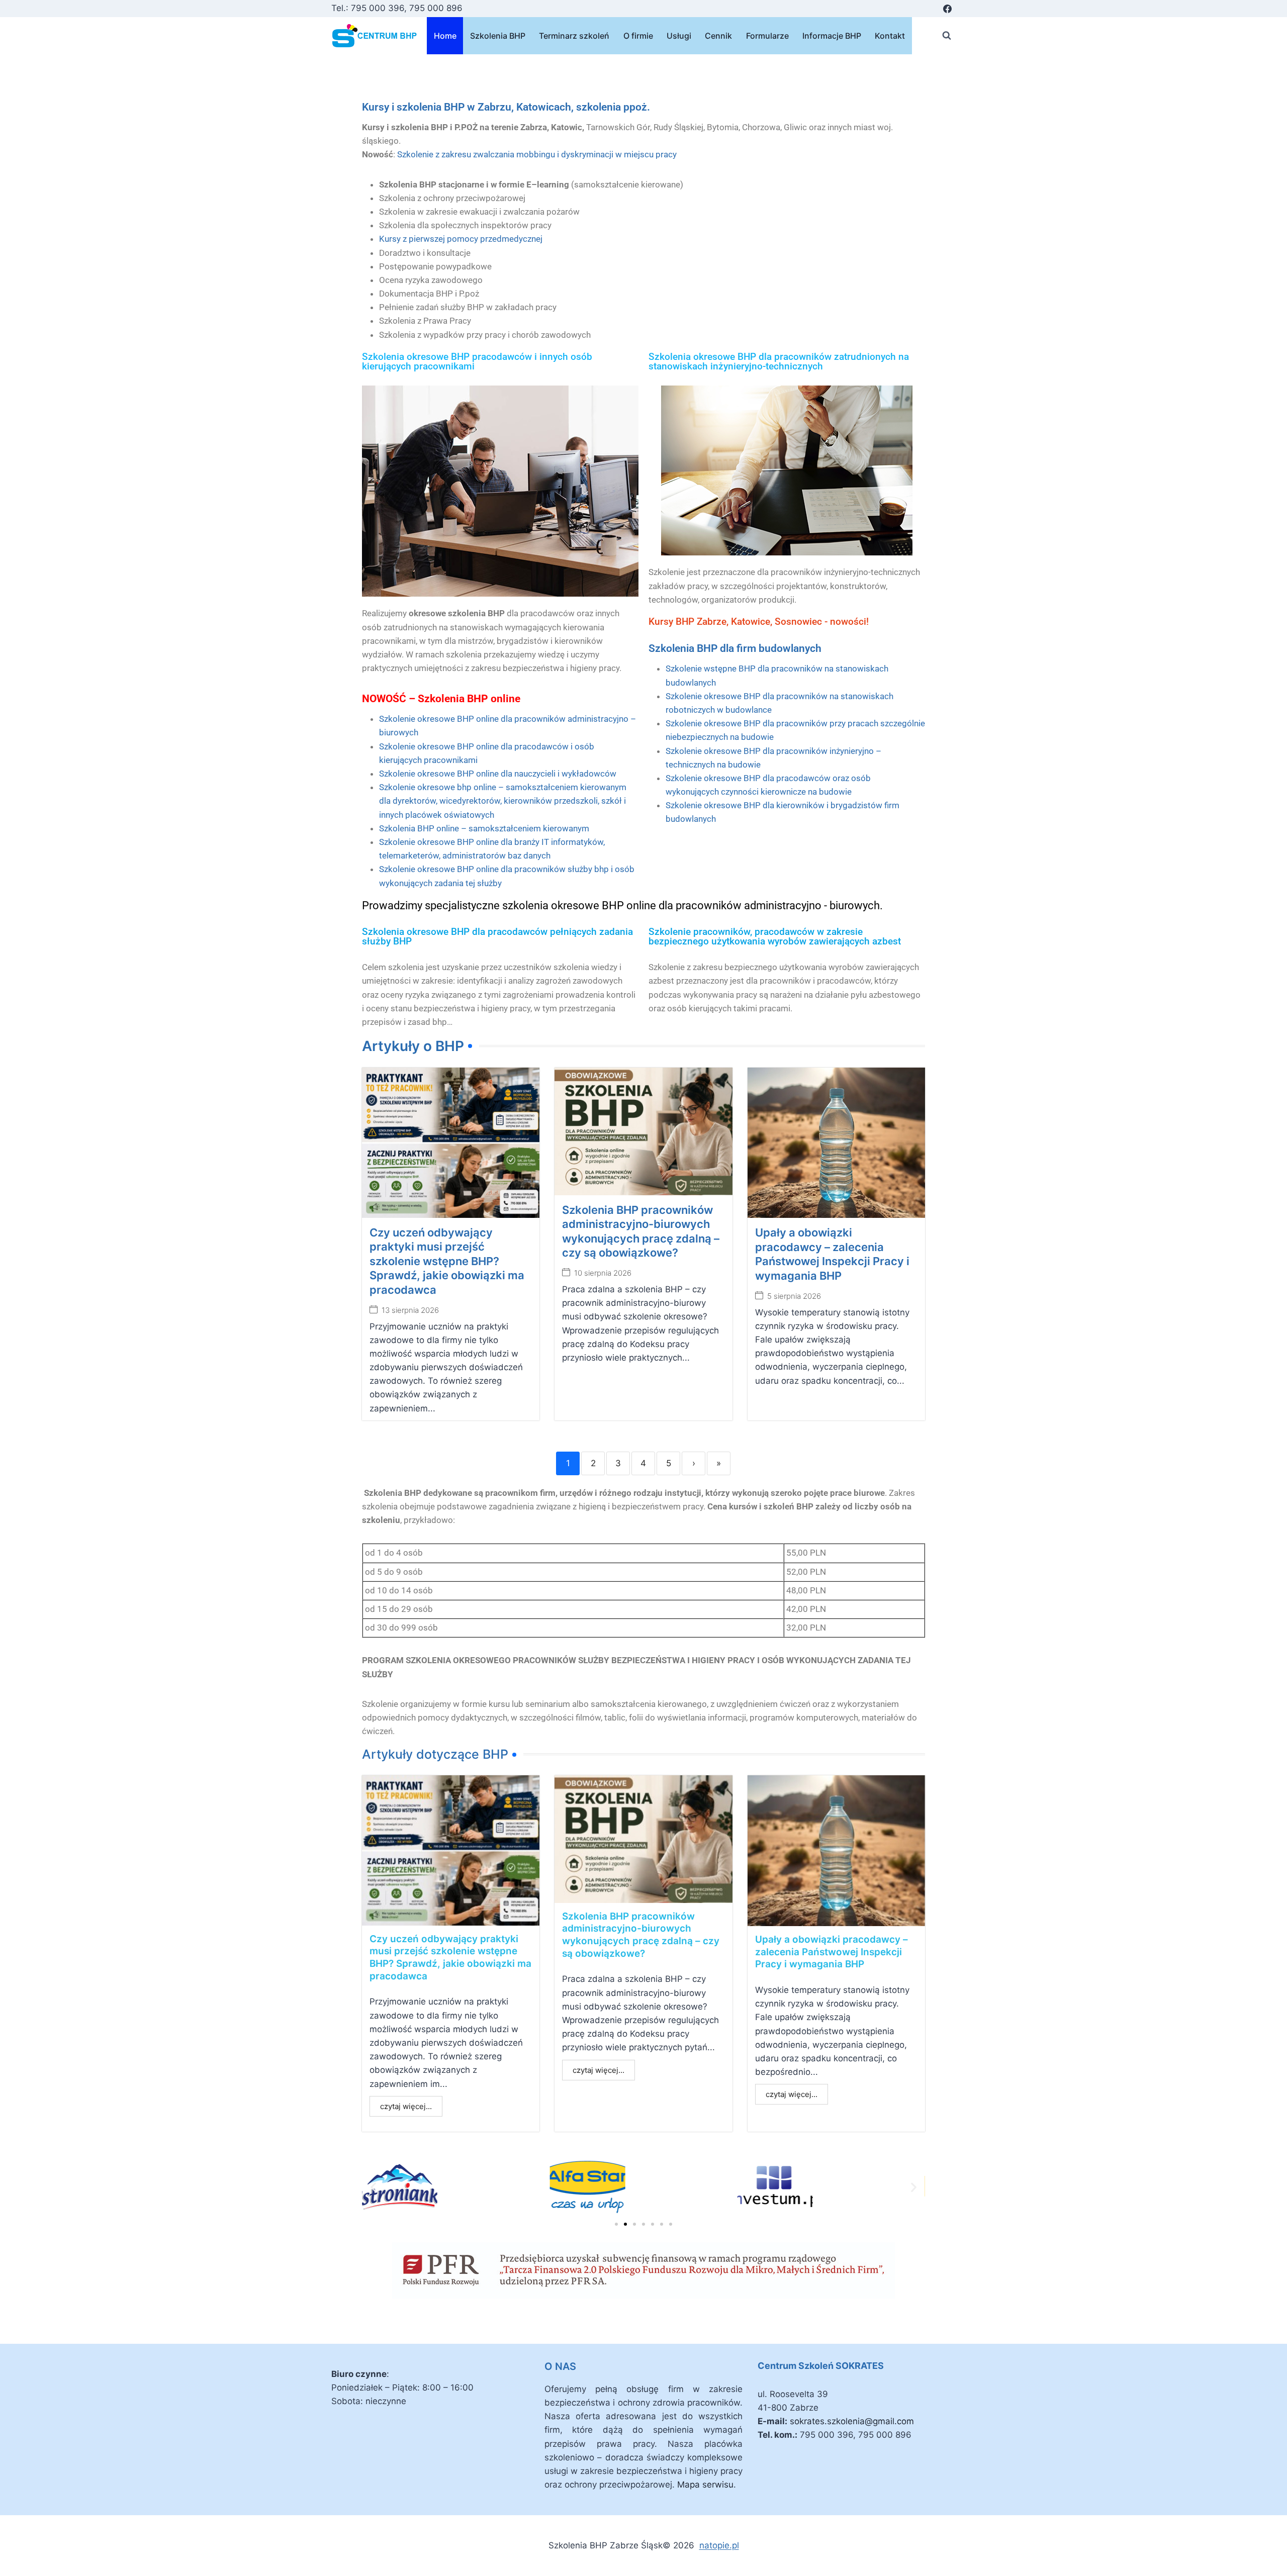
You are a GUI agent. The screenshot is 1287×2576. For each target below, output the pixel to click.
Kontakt (890, 36)
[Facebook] (947, 9)
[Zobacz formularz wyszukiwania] (947, 36)
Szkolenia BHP (498, 36)
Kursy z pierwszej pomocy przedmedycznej (461, 239)
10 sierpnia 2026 (603, 1273)
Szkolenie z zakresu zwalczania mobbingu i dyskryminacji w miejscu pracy (537, 154)
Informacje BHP (832, 36)
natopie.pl (719, 2545)
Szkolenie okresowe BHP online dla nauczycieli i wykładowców (498, 774)
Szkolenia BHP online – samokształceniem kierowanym (484, 828)
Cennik (718, 36)
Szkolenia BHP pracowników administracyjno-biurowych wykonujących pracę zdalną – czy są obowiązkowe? (641, 1935)
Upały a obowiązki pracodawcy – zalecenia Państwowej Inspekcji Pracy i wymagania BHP (832, 1952)
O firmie (638, 36)
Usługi (679, 36)
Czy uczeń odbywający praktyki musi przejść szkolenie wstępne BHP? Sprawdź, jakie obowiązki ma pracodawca (447, 1261)
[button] (373, 2187)
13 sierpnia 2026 (410, 1310)
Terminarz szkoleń (574, 36)
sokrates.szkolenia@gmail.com (852, 2421)
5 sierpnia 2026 (794, 1296)
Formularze (767, 36)
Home (445, 36)
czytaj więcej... (406, 2106)
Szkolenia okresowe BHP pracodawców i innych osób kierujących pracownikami (477, 361)
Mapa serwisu (705, 2485)
